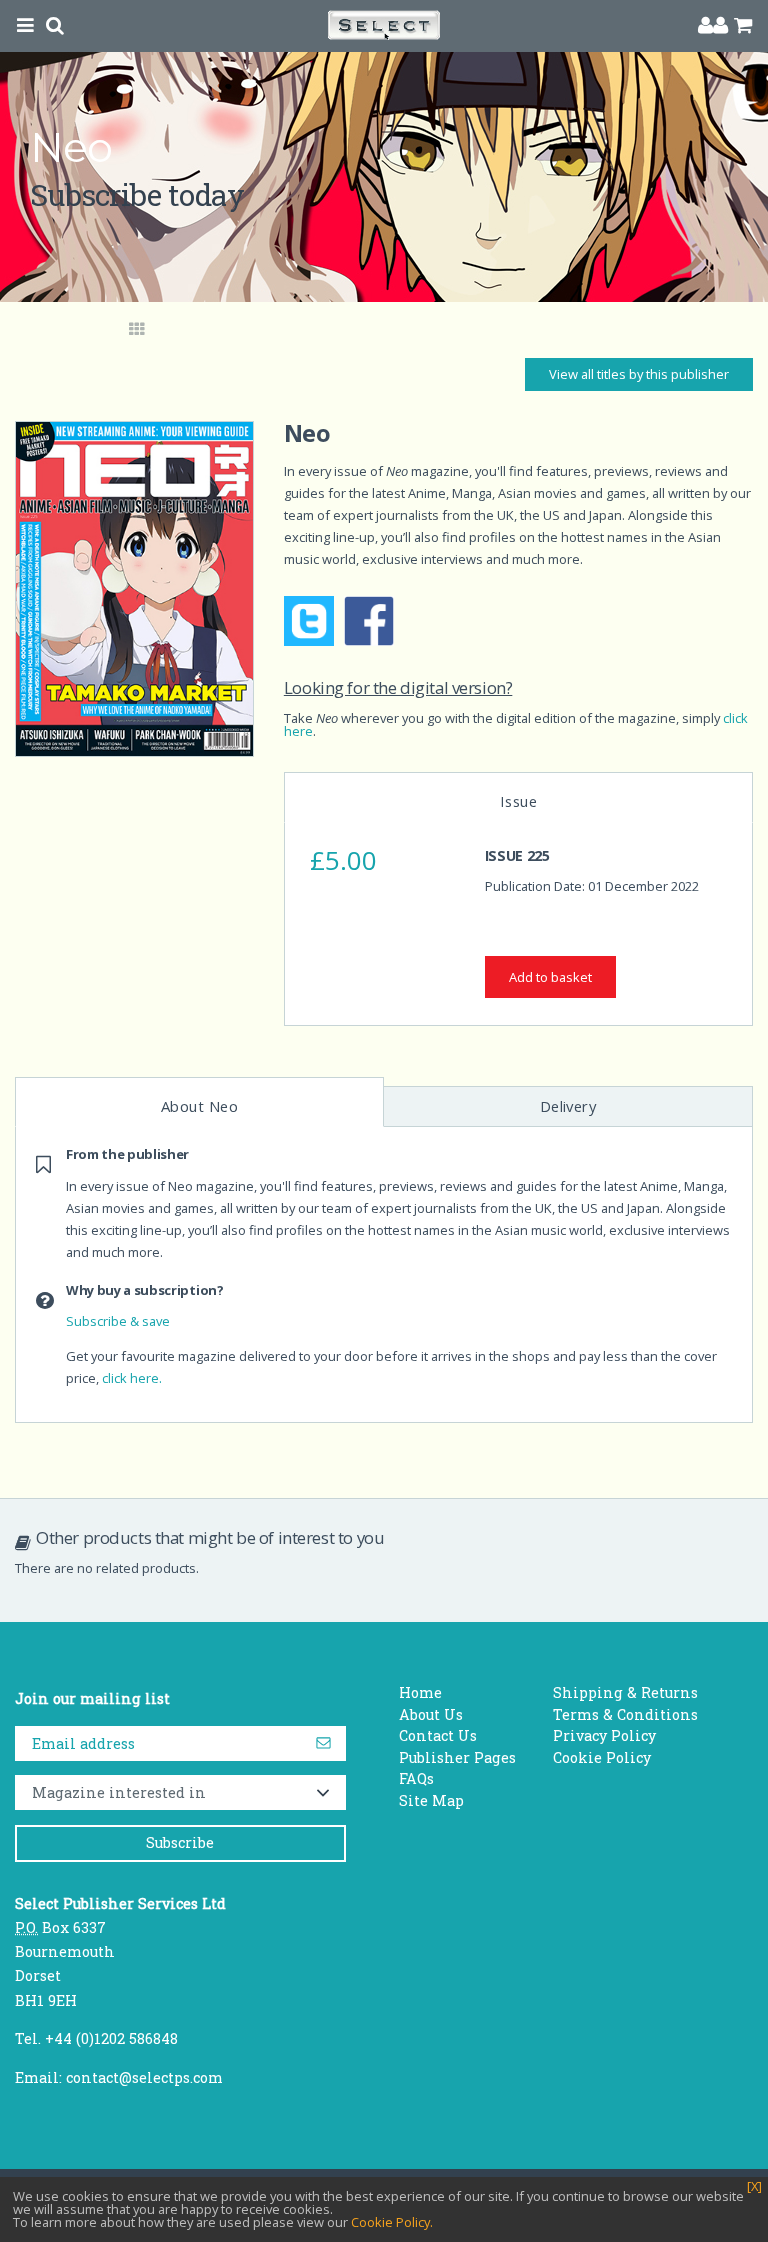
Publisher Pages (457, 1757)
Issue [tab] (518, 801)
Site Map (431, 1800)
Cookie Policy (602, 1757)
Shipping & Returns (625, 1692)
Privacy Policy (604, 1735)
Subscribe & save (118, 1321)
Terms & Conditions (625, 1714)
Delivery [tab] (568, 1106)
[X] (754, 2186)
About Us (431, 1714)
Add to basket (550, 977)
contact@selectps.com (144, 2077)
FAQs (416, 1778)
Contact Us (438, 1735)
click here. (132, 1378)
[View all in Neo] (137, 330)
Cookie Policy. (392, 2222)
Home (420, 1692)
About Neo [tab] (199, 1106)
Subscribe (180, 1842)
